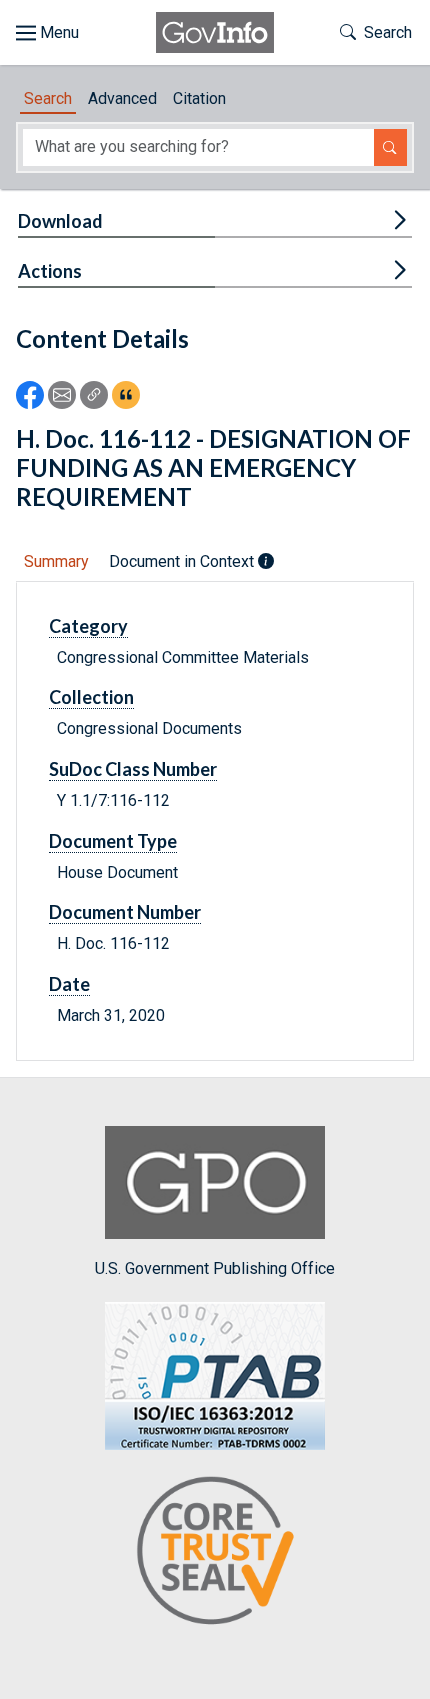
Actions (50, 271)
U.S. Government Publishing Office (215, 1268)
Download (60, 221)
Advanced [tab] (122, 98)
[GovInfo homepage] (215, 32)
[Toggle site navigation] (47, 33)
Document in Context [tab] (183, 561)
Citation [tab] (199, 98)
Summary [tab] (56, 561)
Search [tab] (48, 98)
